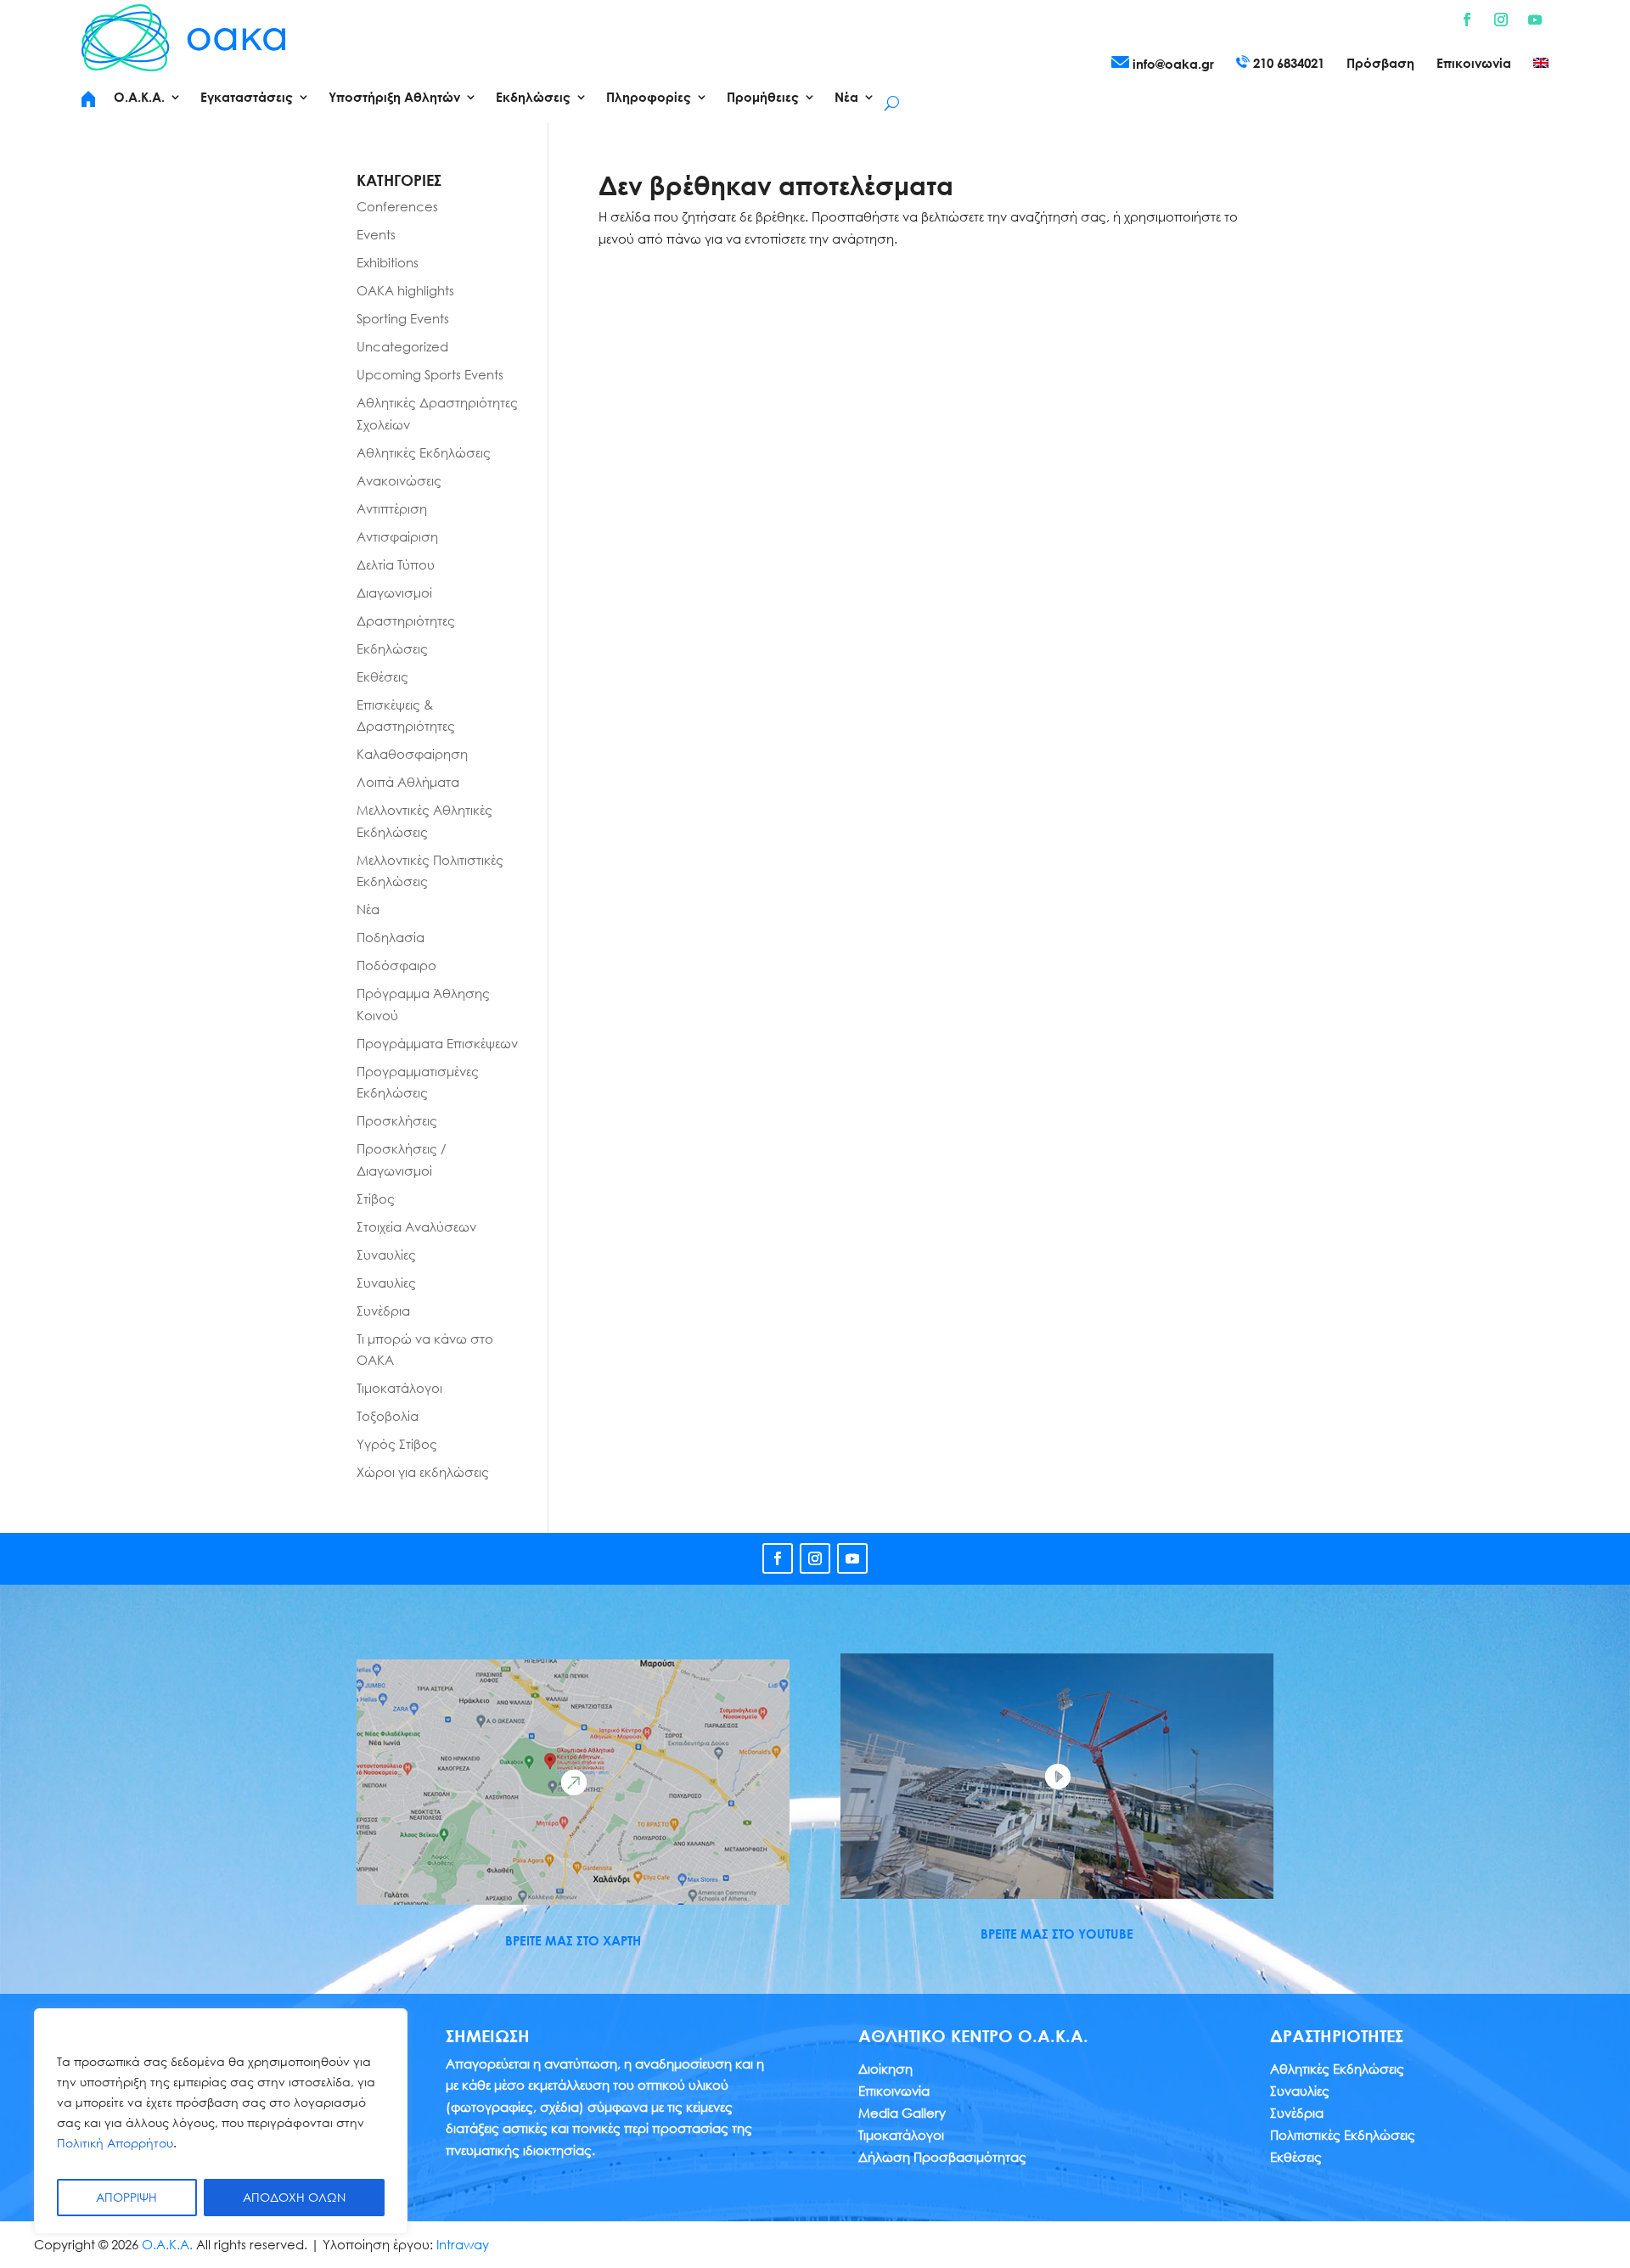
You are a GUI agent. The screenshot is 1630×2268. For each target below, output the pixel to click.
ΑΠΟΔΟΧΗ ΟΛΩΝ (294, 2197)
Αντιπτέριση (392, 508)
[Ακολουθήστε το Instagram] (1501, 20)
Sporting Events (403, 318)
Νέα (368, 909)
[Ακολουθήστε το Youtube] (1535, 20)
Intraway (463, 2244)
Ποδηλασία (391, 937)
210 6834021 (1287, 63)
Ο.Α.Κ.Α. (167, 2244)
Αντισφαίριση (397, 536)
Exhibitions (388, 262)
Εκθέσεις (382, 676)
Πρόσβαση (1380, 64)
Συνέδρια (383, 1311)
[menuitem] (1541, 66)
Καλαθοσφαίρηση (412, 754)
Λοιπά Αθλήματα (408, 782)
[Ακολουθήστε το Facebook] (1467, 20)
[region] (221, 2121)
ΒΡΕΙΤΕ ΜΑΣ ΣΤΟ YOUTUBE (1057, 1934)
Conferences (397, 206)
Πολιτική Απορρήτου (115, 2143)
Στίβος (376, 1199)
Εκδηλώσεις (392, 648)
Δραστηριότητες (406, 620)
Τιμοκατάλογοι (399, 1388)
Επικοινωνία (1474, 64)
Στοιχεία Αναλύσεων (416, 1227)
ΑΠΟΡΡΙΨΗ (126, 2197)
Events (376, 234)
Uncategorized (402, 346)
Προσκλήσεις (397, 1120)
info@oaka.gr (1172, 64)
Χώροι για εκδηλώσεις (423, 1472)
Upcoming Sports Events (430, 374)
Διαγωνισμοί (394, 592)
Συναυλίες (386, 1255)
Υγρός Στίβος (397, 1444)
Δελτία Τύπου (396, 564)
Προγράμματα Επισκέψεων (437, 1043)
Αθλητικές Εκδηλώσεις (424, 452)
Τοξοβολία (388, 1416)
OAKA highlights (405, 290)
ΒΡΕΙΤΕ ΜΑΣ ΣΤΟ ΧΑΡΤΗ (573, 1940)
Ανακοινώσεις (399, 480)
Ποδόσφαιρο (396, 965)
